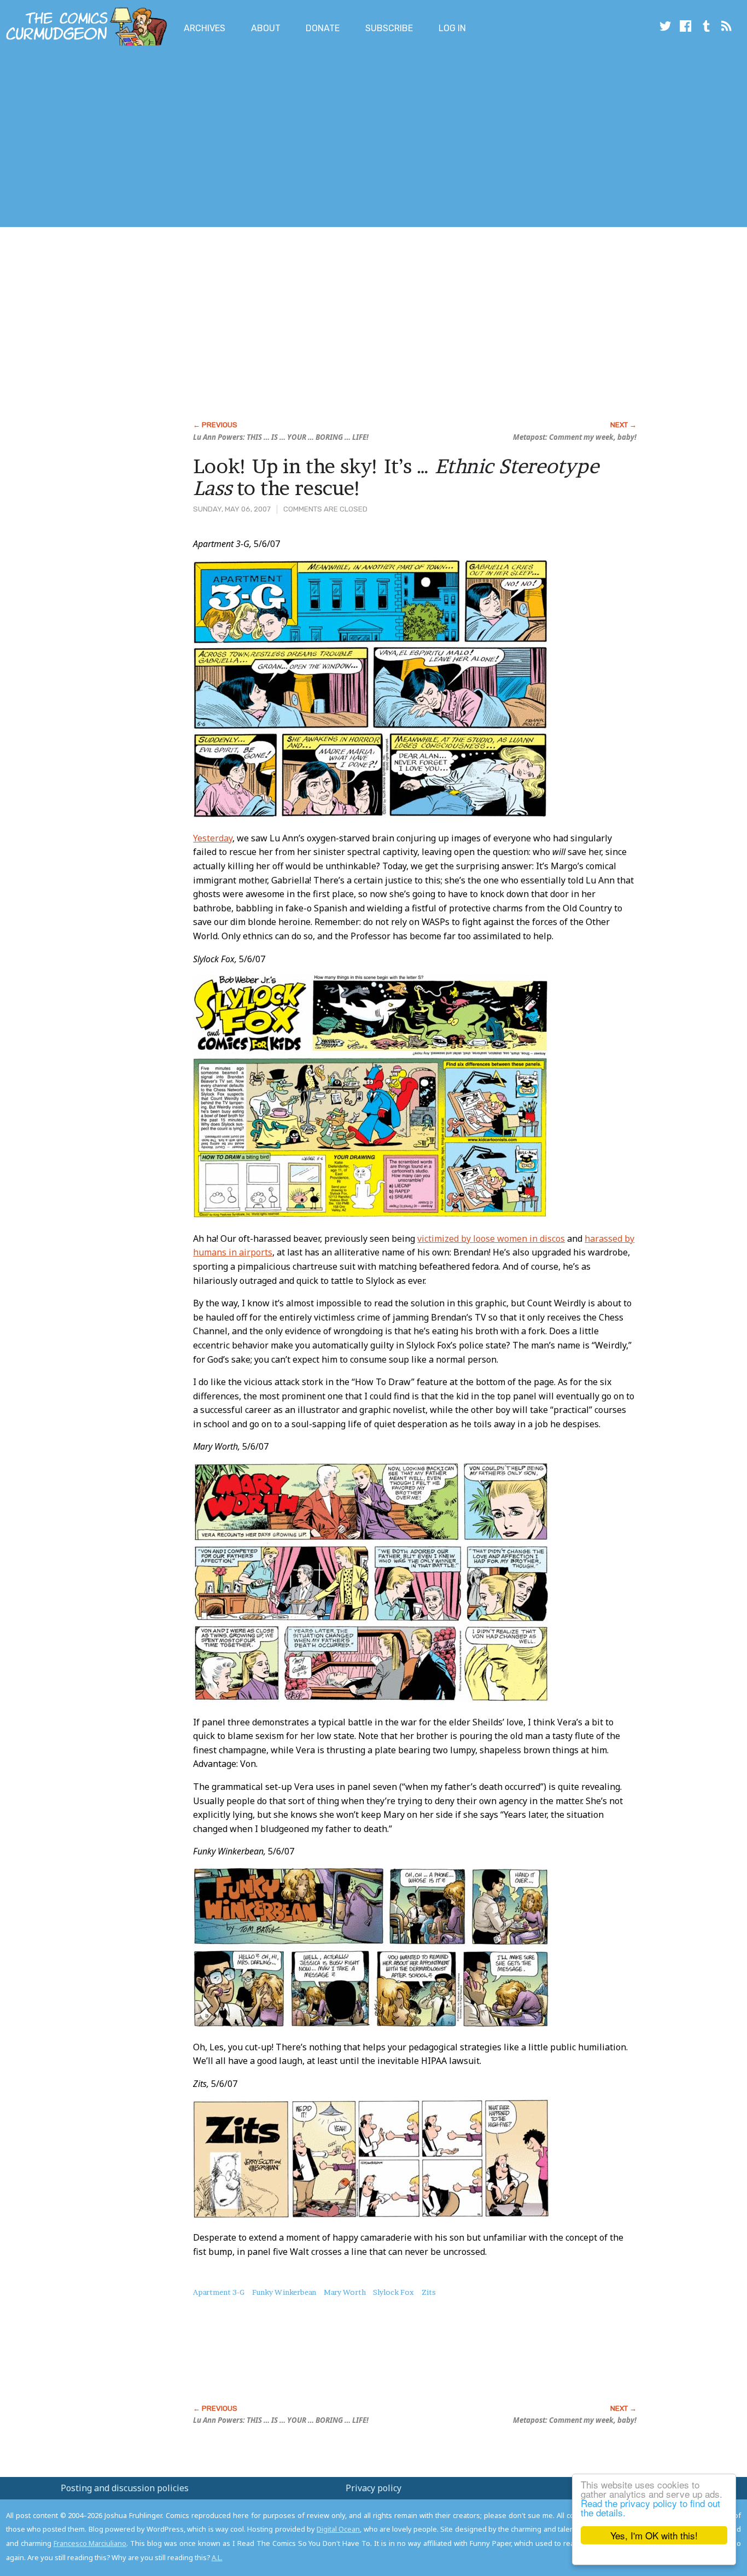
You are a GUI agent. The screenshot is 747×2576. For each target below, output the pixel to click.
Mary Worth (345, 2292)
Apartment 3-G (219, 2292)
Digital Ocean (338, 2529)
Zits (429, 2292)
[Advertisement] (199, 138)
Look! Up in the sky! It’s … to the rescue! (396, 477)
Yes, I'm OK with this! (654, 2535)
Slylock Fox (393, 2292)
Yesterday (213, 838)
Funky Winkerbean (284, 2292)
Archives (205, 28)
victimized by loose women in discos (491, 1238)
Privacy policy (373, 2488)
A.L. (217, 2557)
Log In (452, 28)
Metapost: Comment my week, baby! (575, 437)
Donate (323, 28)
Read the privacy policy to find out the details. (650, 2508)
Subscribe (389, 28)
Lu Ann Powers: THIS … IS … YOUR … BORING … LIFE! (281, 437)
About (266, 28)
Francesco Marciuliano (90, 2543)
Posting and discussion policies (125, 2488)
